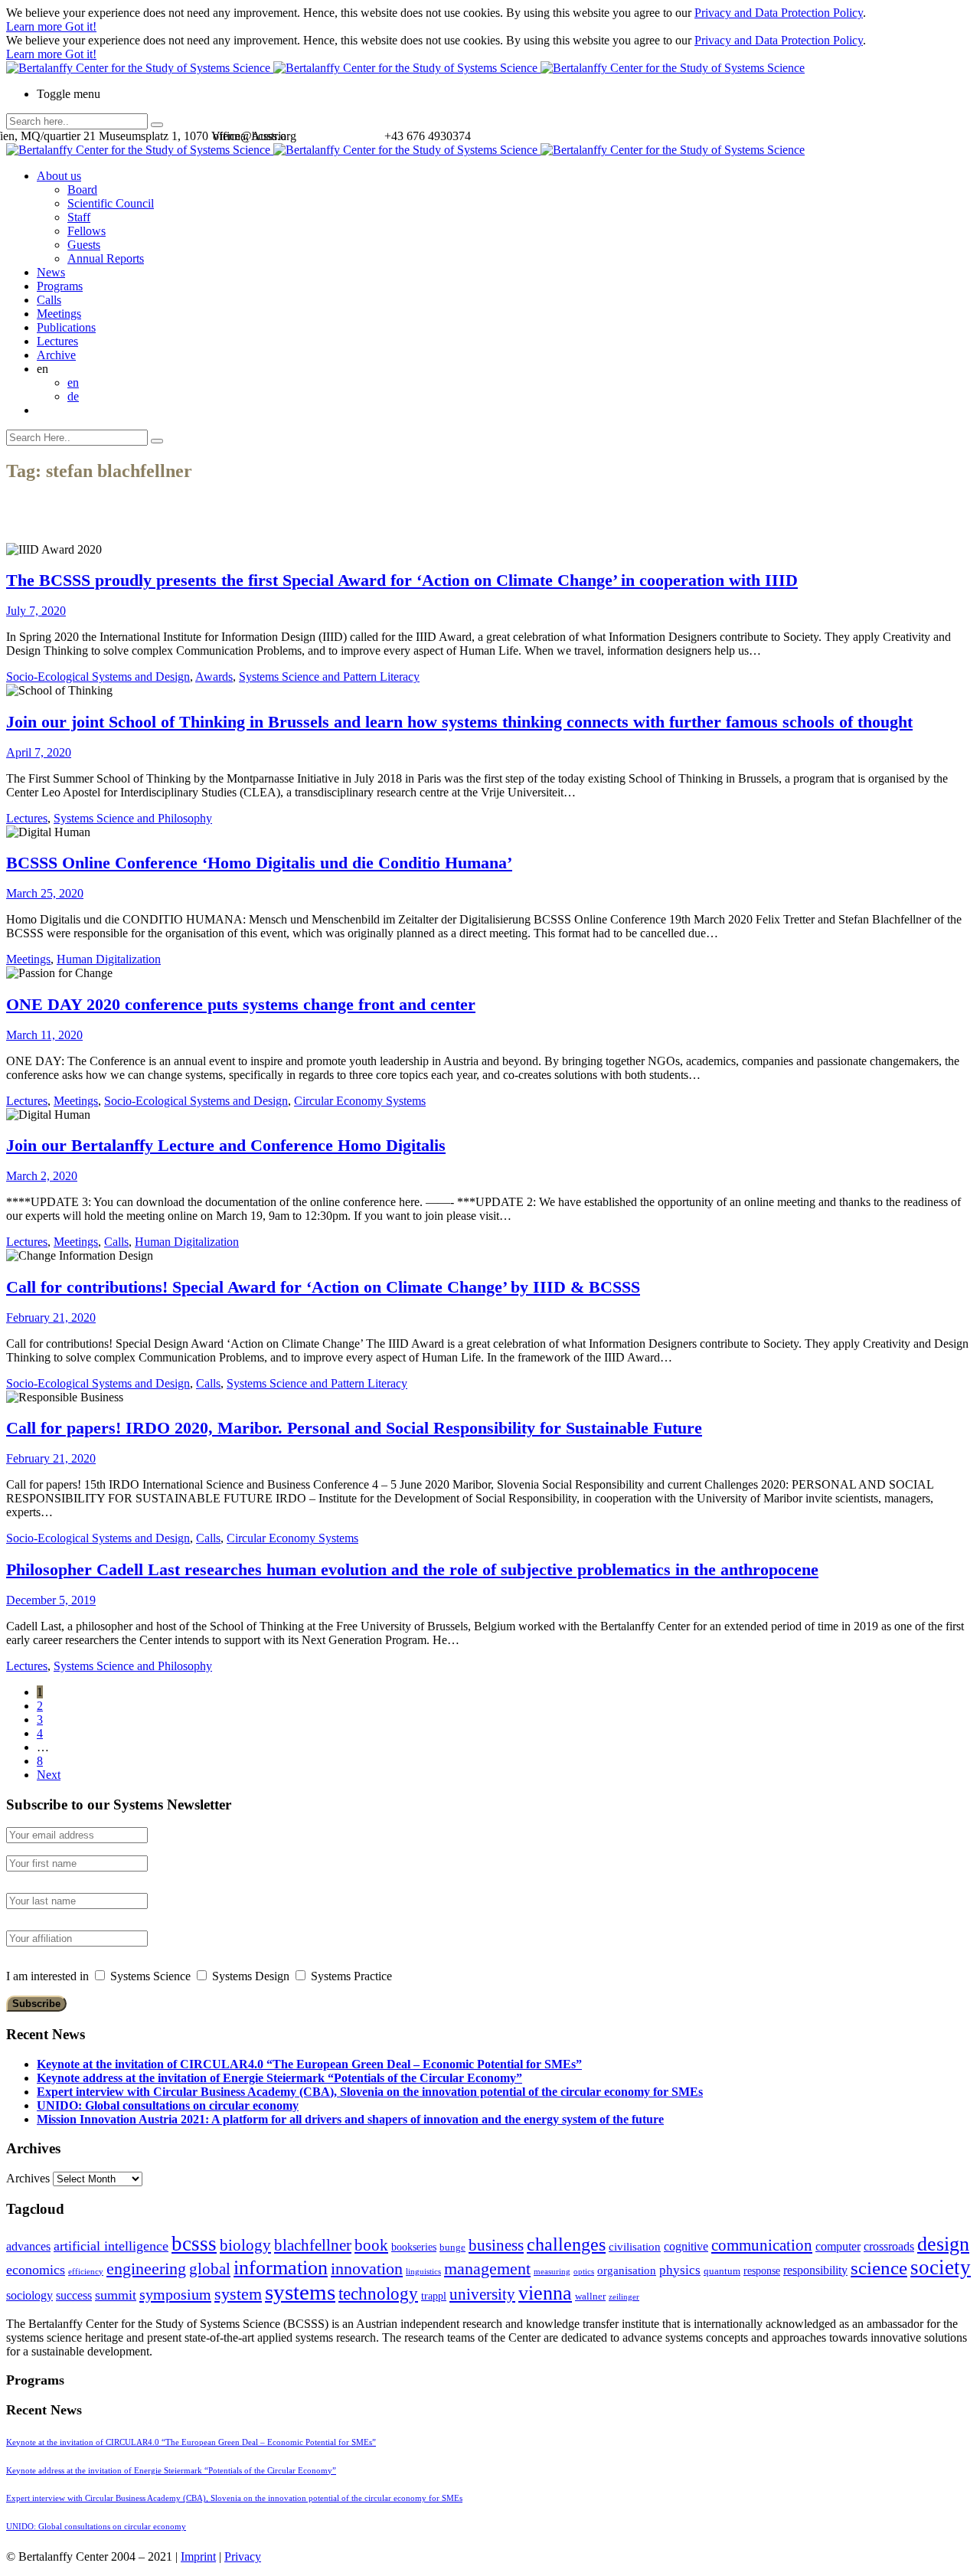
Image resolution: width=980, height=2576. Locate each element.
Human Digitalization (109, 959)
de (73, 396)
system (238, 2294)
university (482, 2294)
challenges (566, 2244)
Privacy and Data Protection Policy (779, 13)
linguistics (423, 2272)
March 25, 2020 (45, 893)
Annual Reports (106, 258)
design (943, 2244)
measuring (552, 2272)
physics (680, 2270)
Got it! (81, 26)
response (762, 2271)
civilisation (635, 2247)
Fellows (87, 231)
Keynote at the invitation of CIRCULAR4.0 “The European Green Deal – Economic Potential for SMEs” (309, 2064)
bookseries (414, 2247)
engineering (146, 2269)
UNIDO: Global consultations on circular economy (168, 2105)
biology (245, 2245)
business (496, 2245)
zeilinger (624, 2297)
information (281, 2267)
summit (116, 2295)
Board (82, 190)
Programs (60, 286)
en (73, 382)
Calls (49, 300)
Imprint (198, 2556)
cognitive (686, 2246)
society (941, 2267)
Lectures (57, 341)
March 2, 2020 (42, 1176)
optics (584, 2272)
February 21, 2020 (51, 1317)
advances (28, 2246)
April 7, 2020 (39, 752)
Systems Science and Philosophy (133, 818)
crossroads (889, 2246)
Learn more (36, 26)
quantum (722, 2271)
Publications (66, 327)
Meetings (59, 314)
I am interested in (47, 1976)
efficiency (86, 2272)
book (371, 2245)
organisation (627, 2270)
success (74, 2295)
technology (378, 2294)
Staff (79, 217)
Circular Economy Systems (360, 1101)
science (879, 2268)
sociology (29, 2295)
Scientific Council (111, 203)
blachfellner (313, 2245)
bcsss (194, 2244)
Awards (214, 677)
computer (838, 2246)
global (210, 2269)
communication (762, 2245)
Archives (28, 2178)
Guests (84, 245)
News (51, 272)
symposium (175, 2294)
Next (49, 1775)
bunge (452, 2247)
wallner (590, 2296)
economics (36, 2270)
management (487, 2269)
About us (59, 176)
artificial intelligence (111, 2246)
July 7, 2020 (36, 611)
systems (300, 2292)
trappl (434, 2296)
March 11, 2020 (44, 1035)
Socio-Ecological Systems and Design (98, 677)
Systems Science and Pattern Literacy (329, 677)
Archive (56, 355)
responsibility (815, 2270)
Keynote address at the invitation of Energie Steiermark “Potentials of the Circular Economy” (279, 2078)
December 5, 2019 (51, 1600)
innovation (367, 2269)
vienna (545, 2293)
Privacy (243, 2556)
